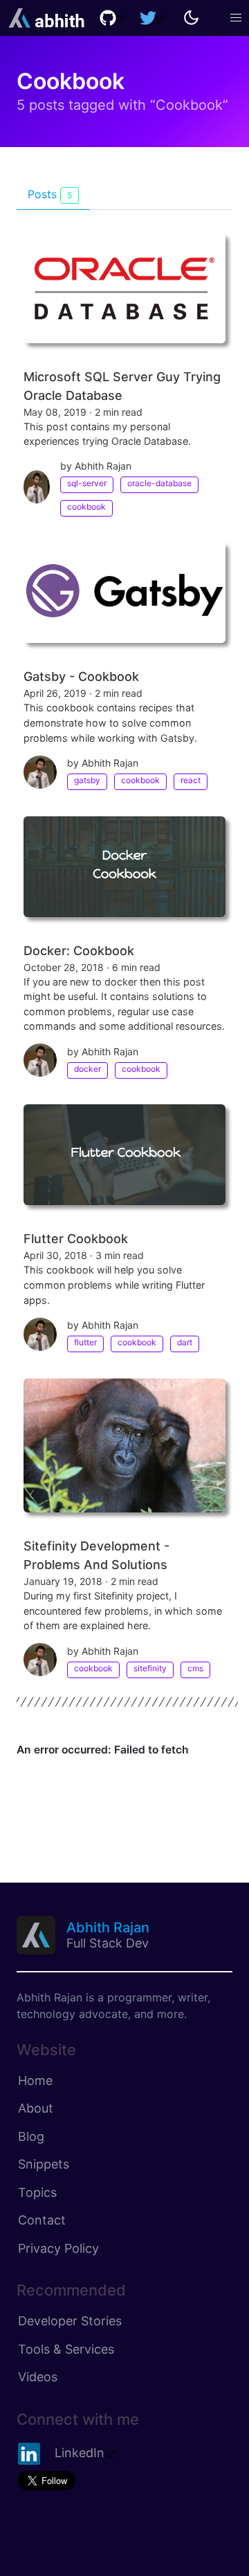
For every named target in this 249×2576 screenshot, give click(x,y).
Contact (42, 2220)
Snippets (44, 2164)
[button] (236, 18)
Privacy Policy (58, 2248)
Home (35, 2080)
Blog (31, 2136)
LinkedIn (80, 2453)
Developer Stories (70, 2321)
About (36, 2108)
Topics (37, 2192)
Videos (38, 2377)
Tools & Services (66, 2349)
